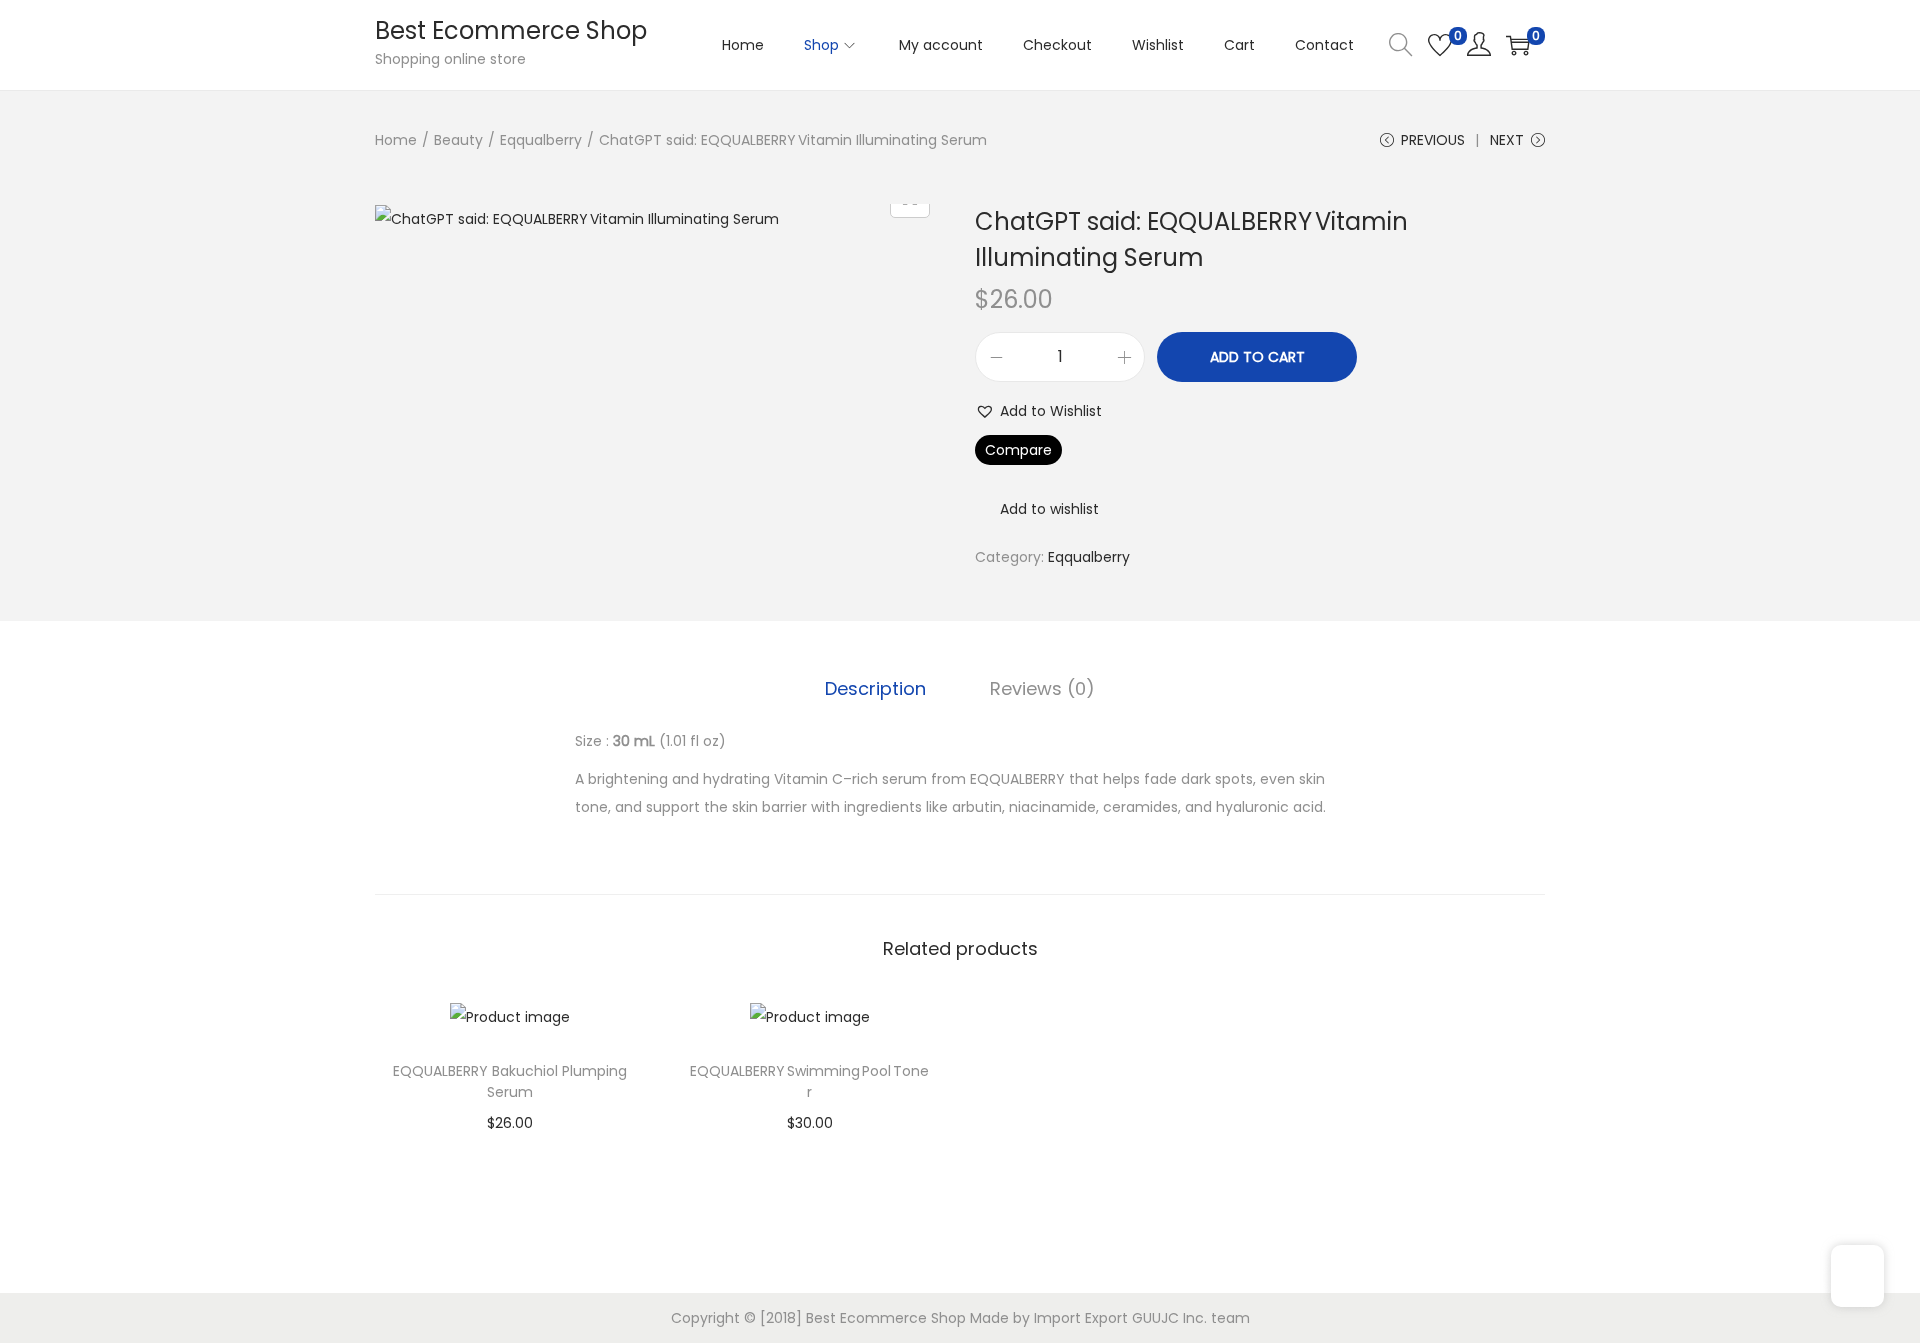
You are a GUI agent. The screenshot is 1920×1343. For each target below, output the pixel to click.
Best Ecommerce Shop (511, 30)
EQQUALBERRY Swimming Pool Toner (809, 1081)
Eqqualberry (541, 140)
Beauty (458, 140)
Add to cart (1257, 357)
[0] (1440, 45)
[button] (1038, 411)
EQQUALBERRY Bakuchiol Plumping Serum (510, 1081)
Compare (1018, 450)
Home (396, 140)
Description (875, 688)
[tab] (875, 689)
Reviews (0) (1042, 688)
